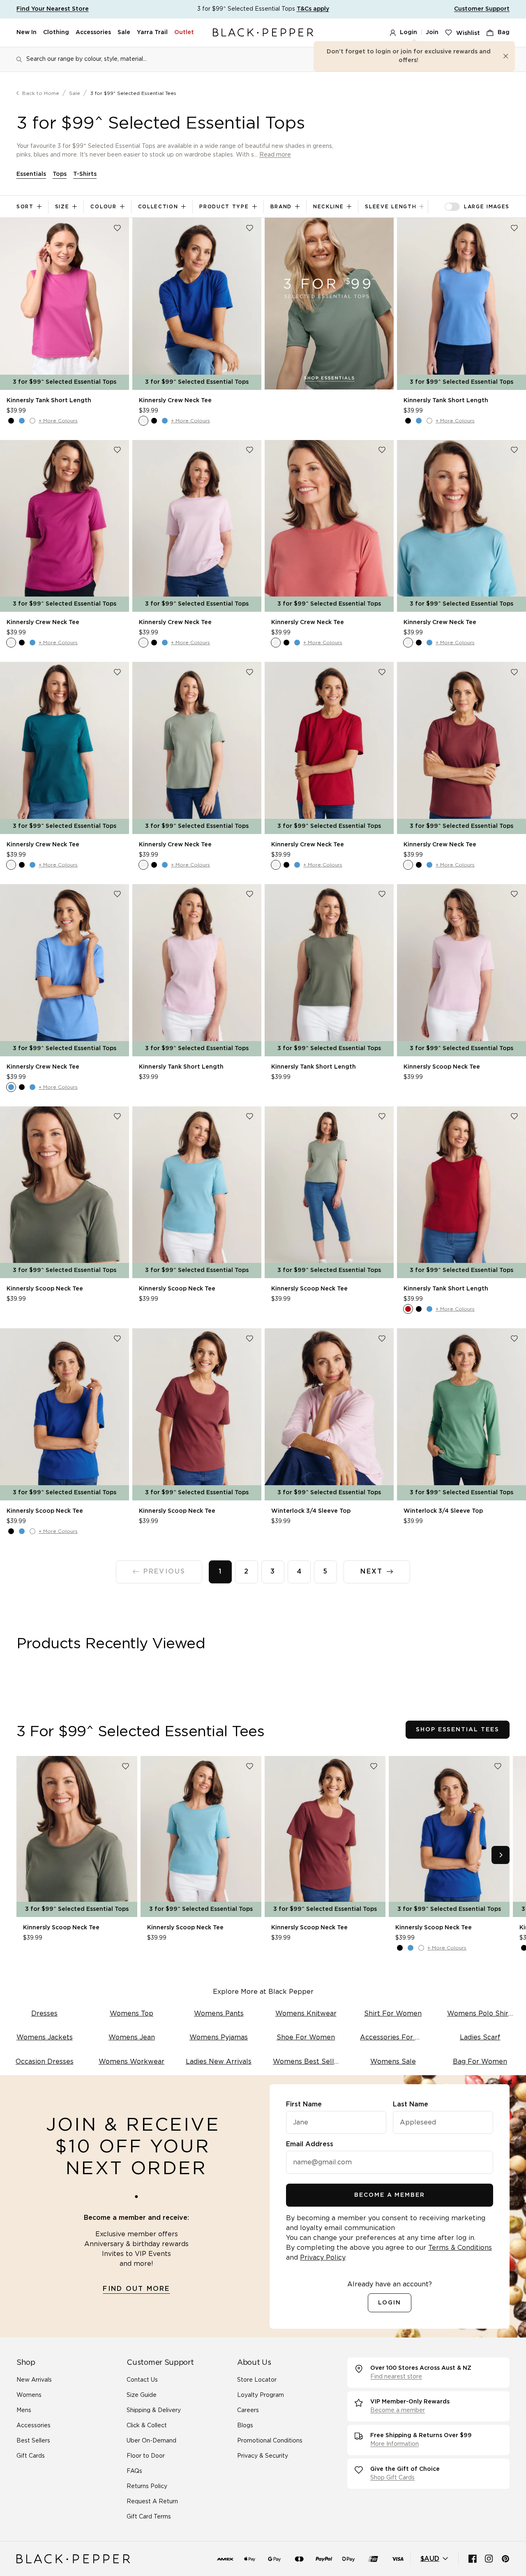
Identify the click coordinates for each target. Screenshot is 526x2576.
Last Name (411, 2104)
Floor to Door (146, 2456)
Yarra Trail (152, 32)
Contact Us (142, 2380)
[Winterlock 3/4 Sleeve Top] (329, 1414)
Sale (124, 32)
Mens (24, 2410)
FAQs (134, 2471)
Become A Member (390, 2195)
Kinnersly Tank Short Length (49, 401)
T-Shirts (85, 174)
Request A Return (152, 2502)
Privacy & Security (263, 2456)
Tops (60, 174)
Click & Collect (147, 2426)
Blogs (245, 2426)
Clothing (56, 32)
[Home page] (263, 33)
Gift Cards (31, 2456)
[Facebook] (473, 2559)
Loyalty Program (261, 2395)
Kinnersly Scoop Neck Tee (442, 1067)
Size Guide (142, 2395)
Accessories (93, 32)
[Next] (501, 1855)
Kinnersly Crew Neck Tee (175, 401)
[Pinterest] (505, 2559)
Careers (248, 2410)
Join (432, 32)
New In (27, 32)
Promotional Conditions (270, 2441)
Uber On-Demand (151, 2441)
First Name (304, 2104)
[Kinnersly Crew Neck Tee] (197, 304)
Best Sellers (33, 2441)
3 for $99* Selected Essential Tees (133, 93)
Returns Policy (147, 2486)
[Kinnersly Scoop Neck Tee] (461, 970)
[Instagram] (489, 2559)
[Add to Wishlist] (117, 228)
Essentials (31, 174)
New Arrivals (34, 2380)
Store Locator (257, 2380)
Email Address (310, 2144)
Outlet (184, 32)
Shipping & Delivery (154, 2410)
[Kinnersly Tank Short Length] (65, 304)
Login (408, 32)
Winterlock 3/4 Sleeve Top (311, 1511)
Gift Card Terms (149, 2517)
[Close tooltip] (506, 56)
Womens (29, 2395)
